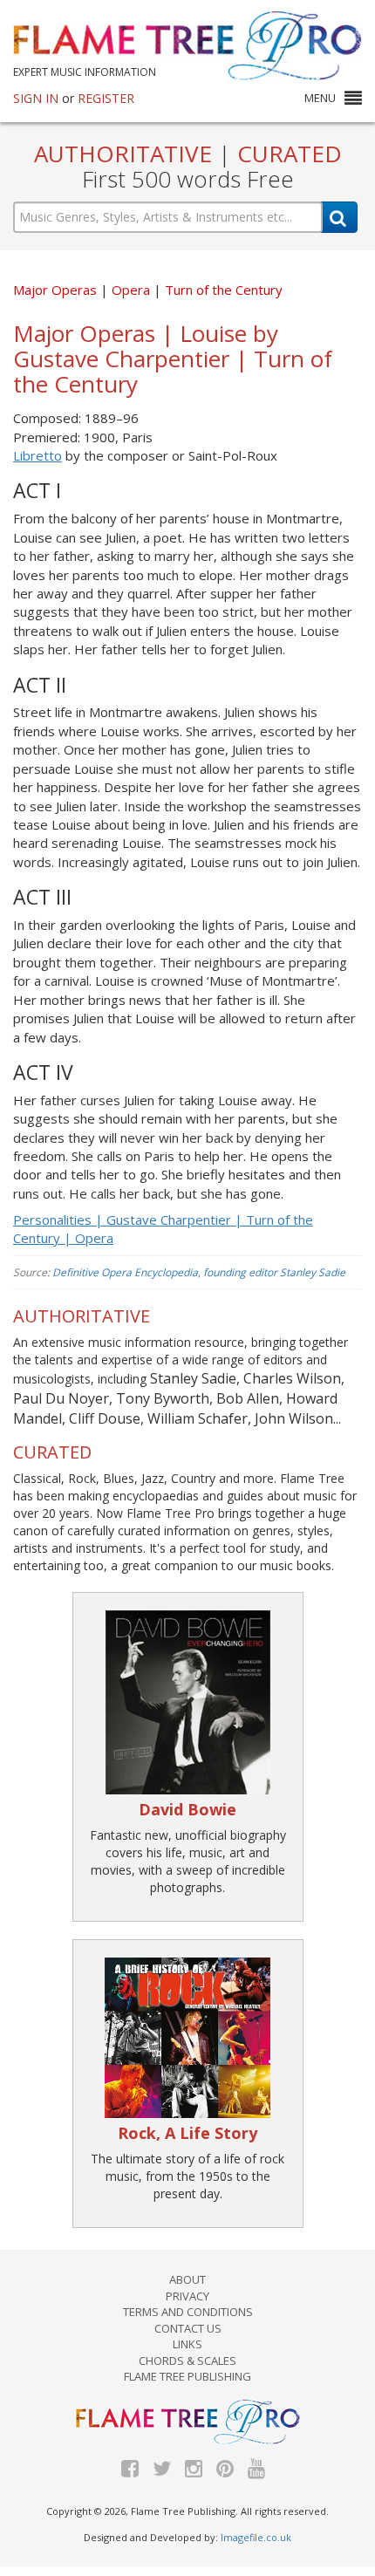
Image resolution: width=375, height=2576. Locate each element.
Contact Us (188, 2328)
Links (187, 2344)
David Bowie (187, 1809)
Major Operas (55, 290)
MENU (320, 98)
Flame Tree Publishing (187, 2376)
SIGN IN (36, 98)
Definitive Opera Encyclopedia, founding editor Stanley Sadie (199, 1272)
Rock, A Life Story (187, 2133)
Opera (133, 290)
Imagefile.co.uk (256, 2537)
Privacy (187, 2296)
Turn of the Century (224, 290)
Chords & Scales (187, 2361)
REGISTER (106, 98)
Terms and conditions (188, 2312)
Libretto (37, 455)
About (187, 2279)
